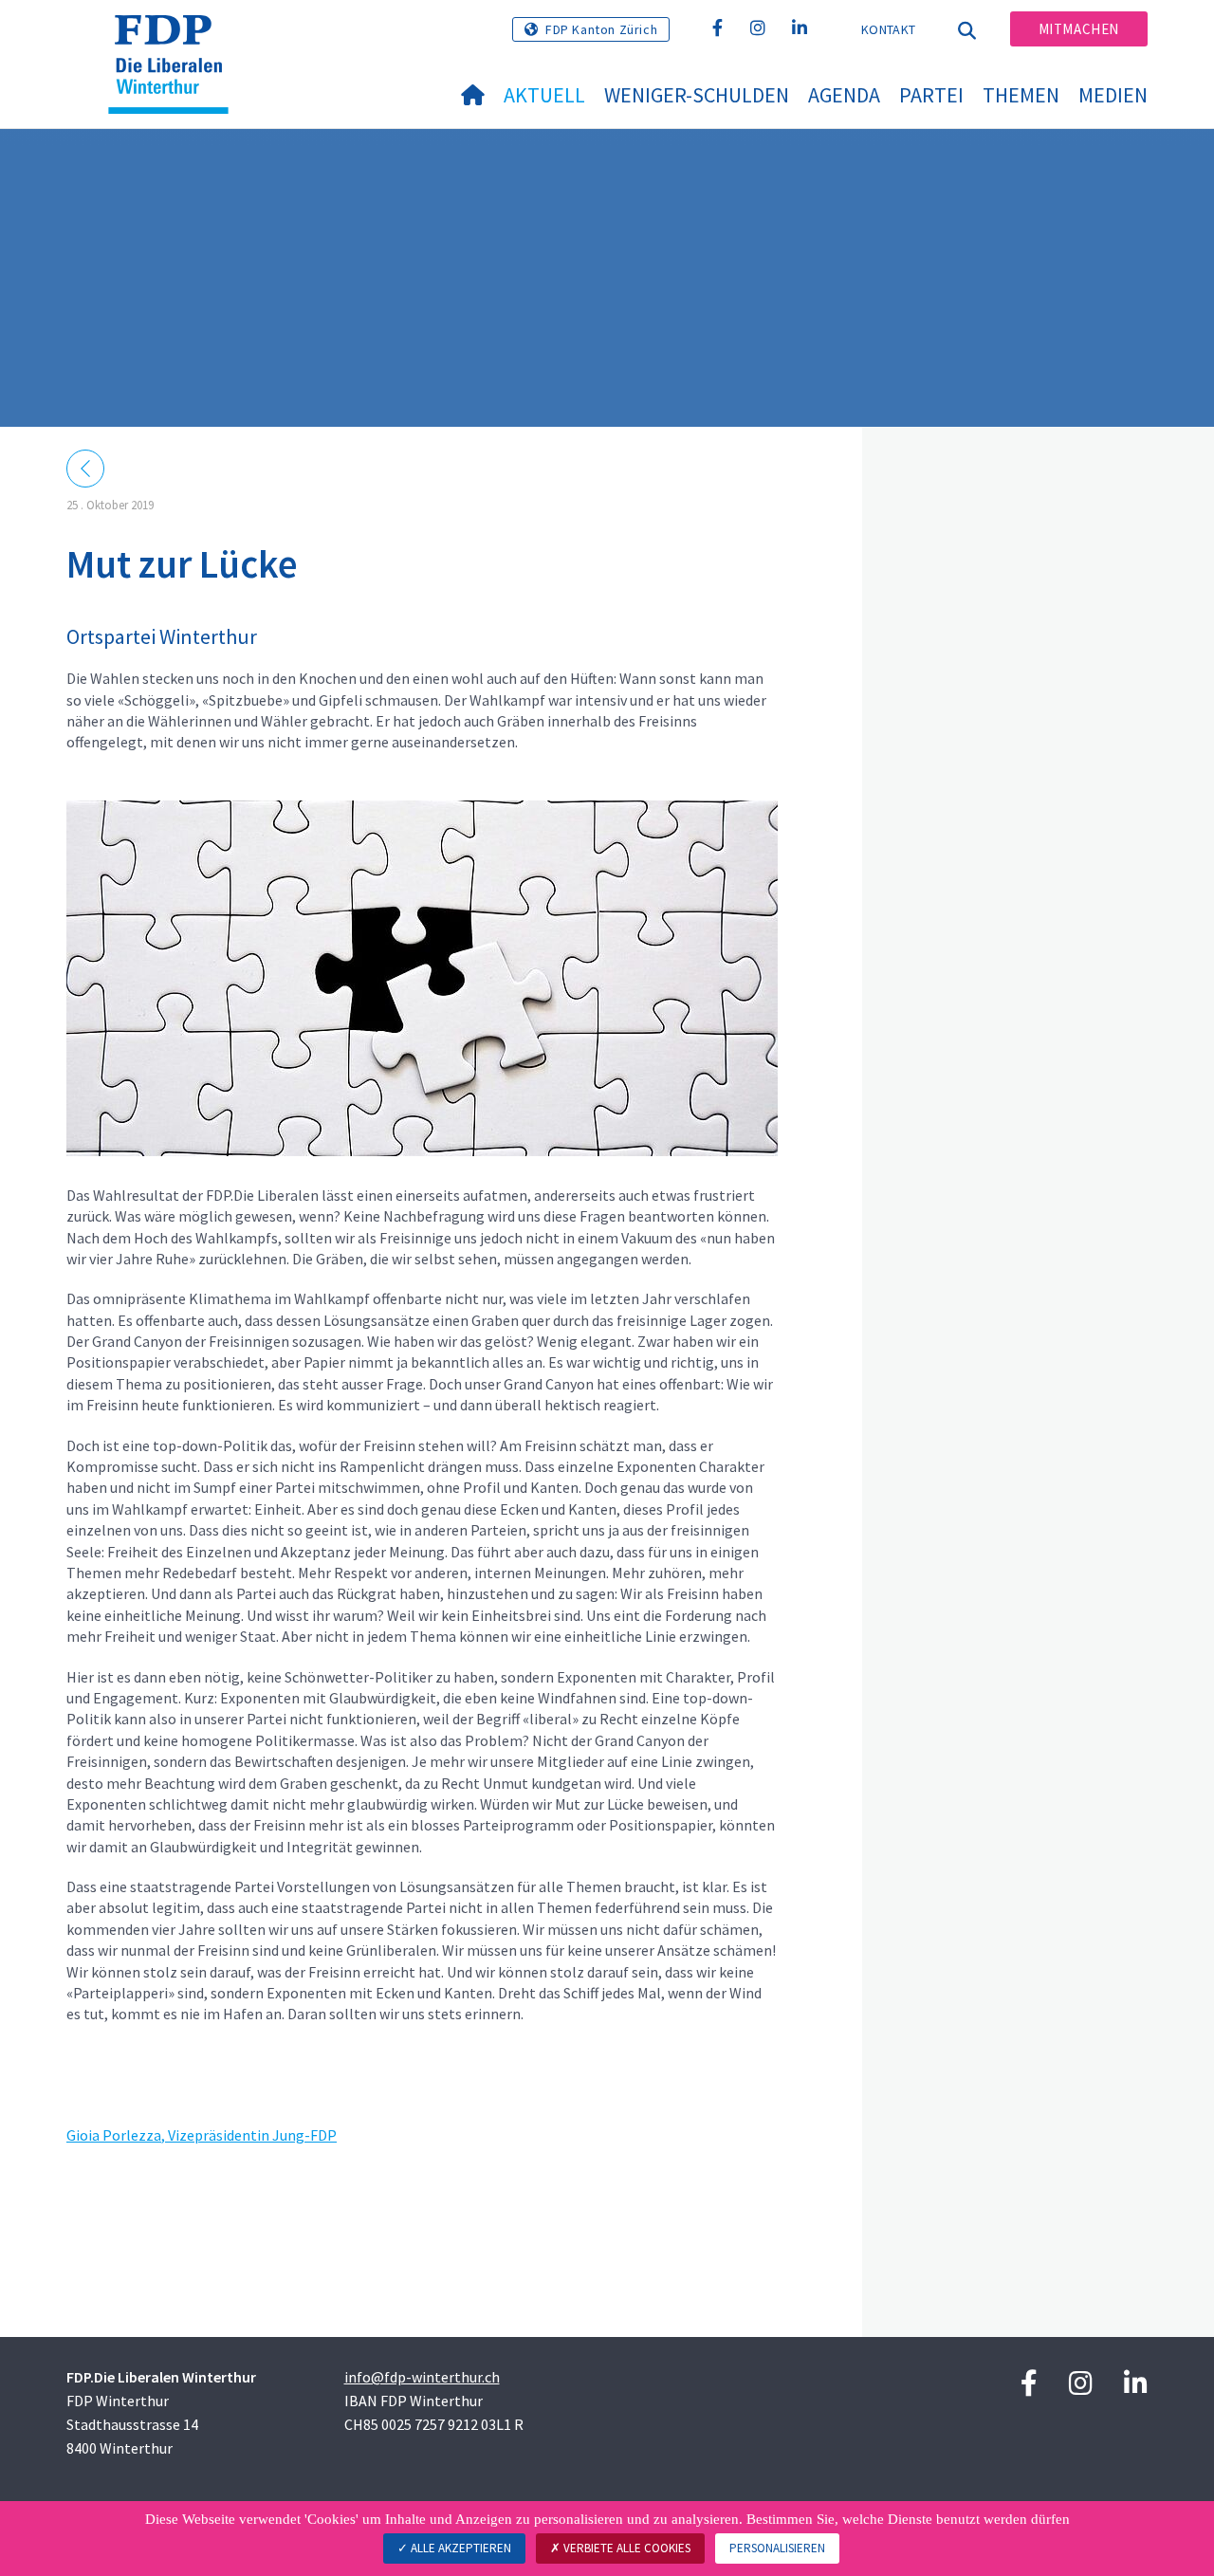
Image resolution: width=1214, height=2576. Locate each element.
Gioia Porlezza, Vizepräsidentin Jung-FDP (202, 2135)
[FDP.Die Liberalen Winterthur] (175, 39)
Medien (1113, 95)
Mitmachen (1079, 29)
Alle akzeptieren (460, 2548)
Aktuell (544, 95)
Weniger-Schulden (697, 95)
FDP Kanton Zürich (601, 29)
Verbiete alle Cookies (625, 2548)
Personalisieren (777, 2548)
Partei (931, 95)
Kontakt (888, 29)
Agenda (844, 95)
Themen (1021, 95)
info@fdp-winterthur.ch (422, 2377)
